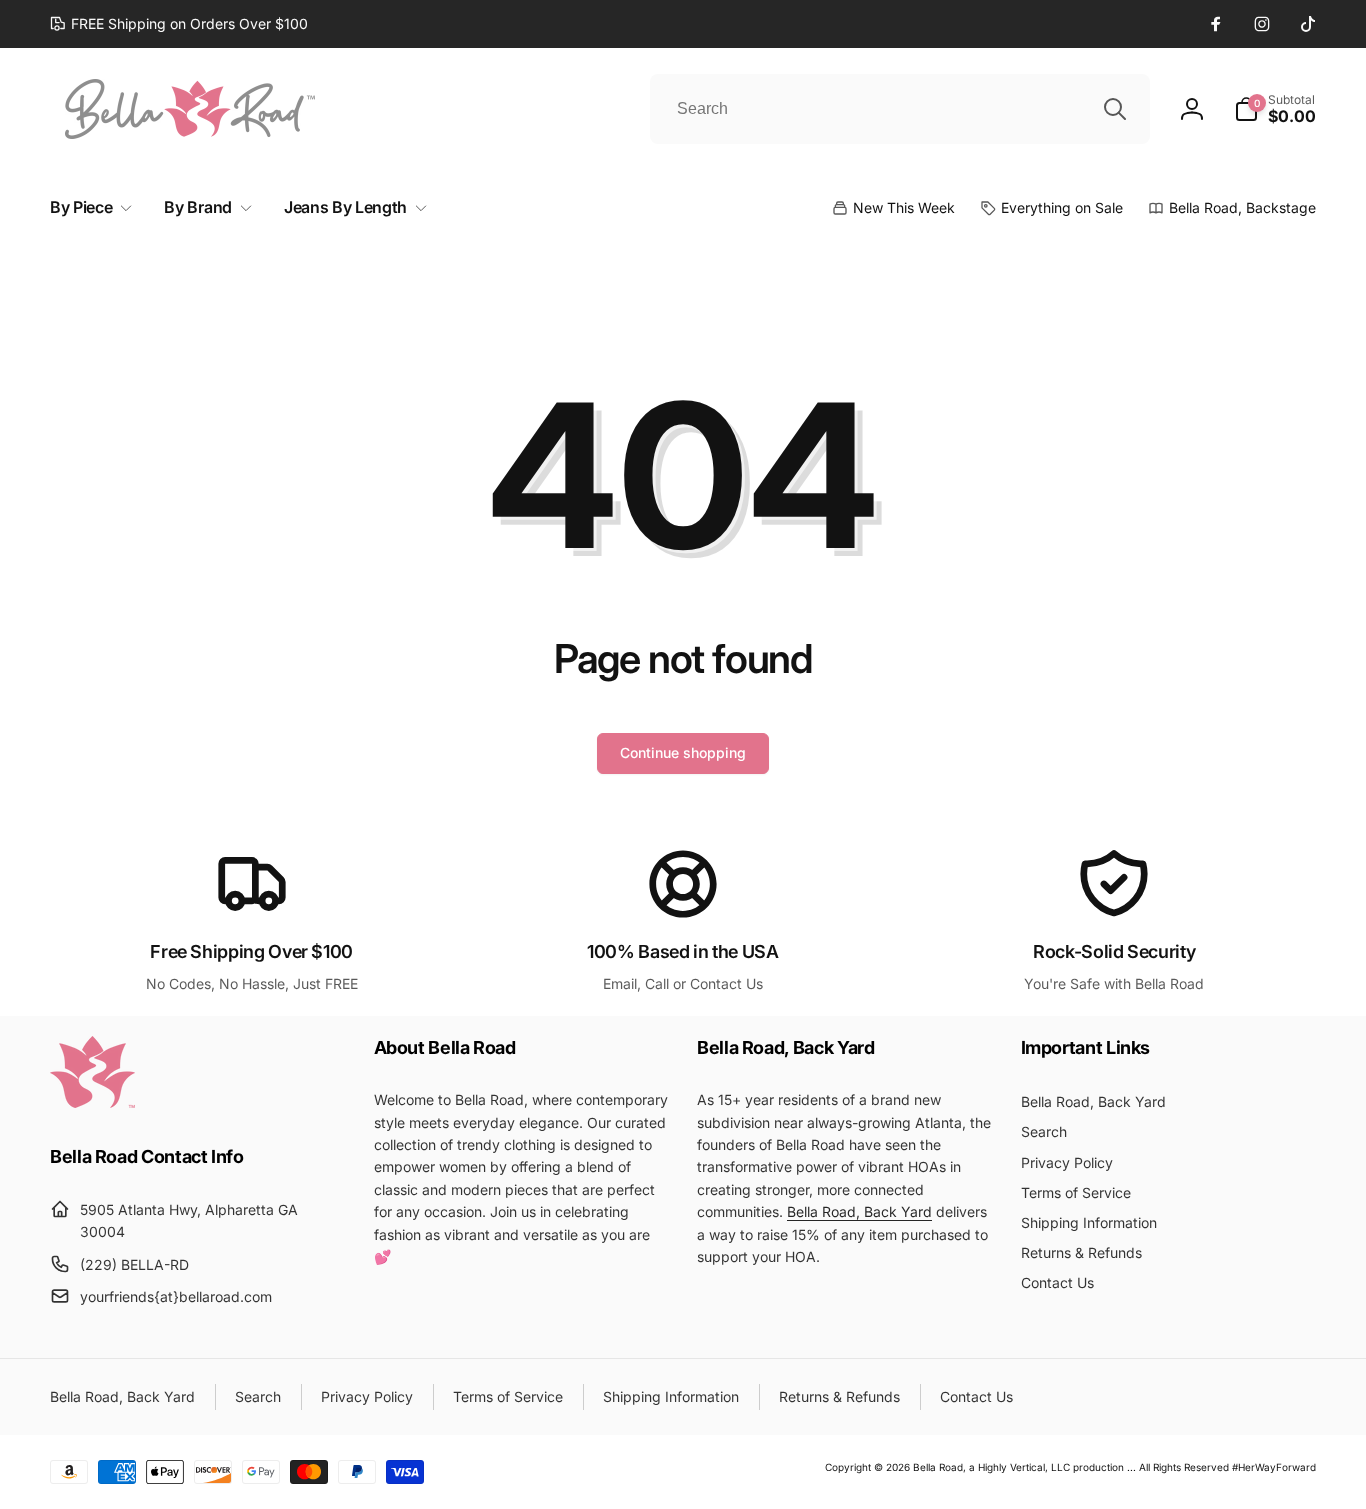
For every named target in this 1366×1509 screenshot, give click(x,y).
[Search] (1115, 109)
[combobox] (900, 109)
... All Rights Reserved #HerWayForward (1221, 1467)
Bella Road (938, 1467)
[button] (1275, 109)
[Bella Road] (92, 1102)
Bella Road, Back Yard (859, 1211)
